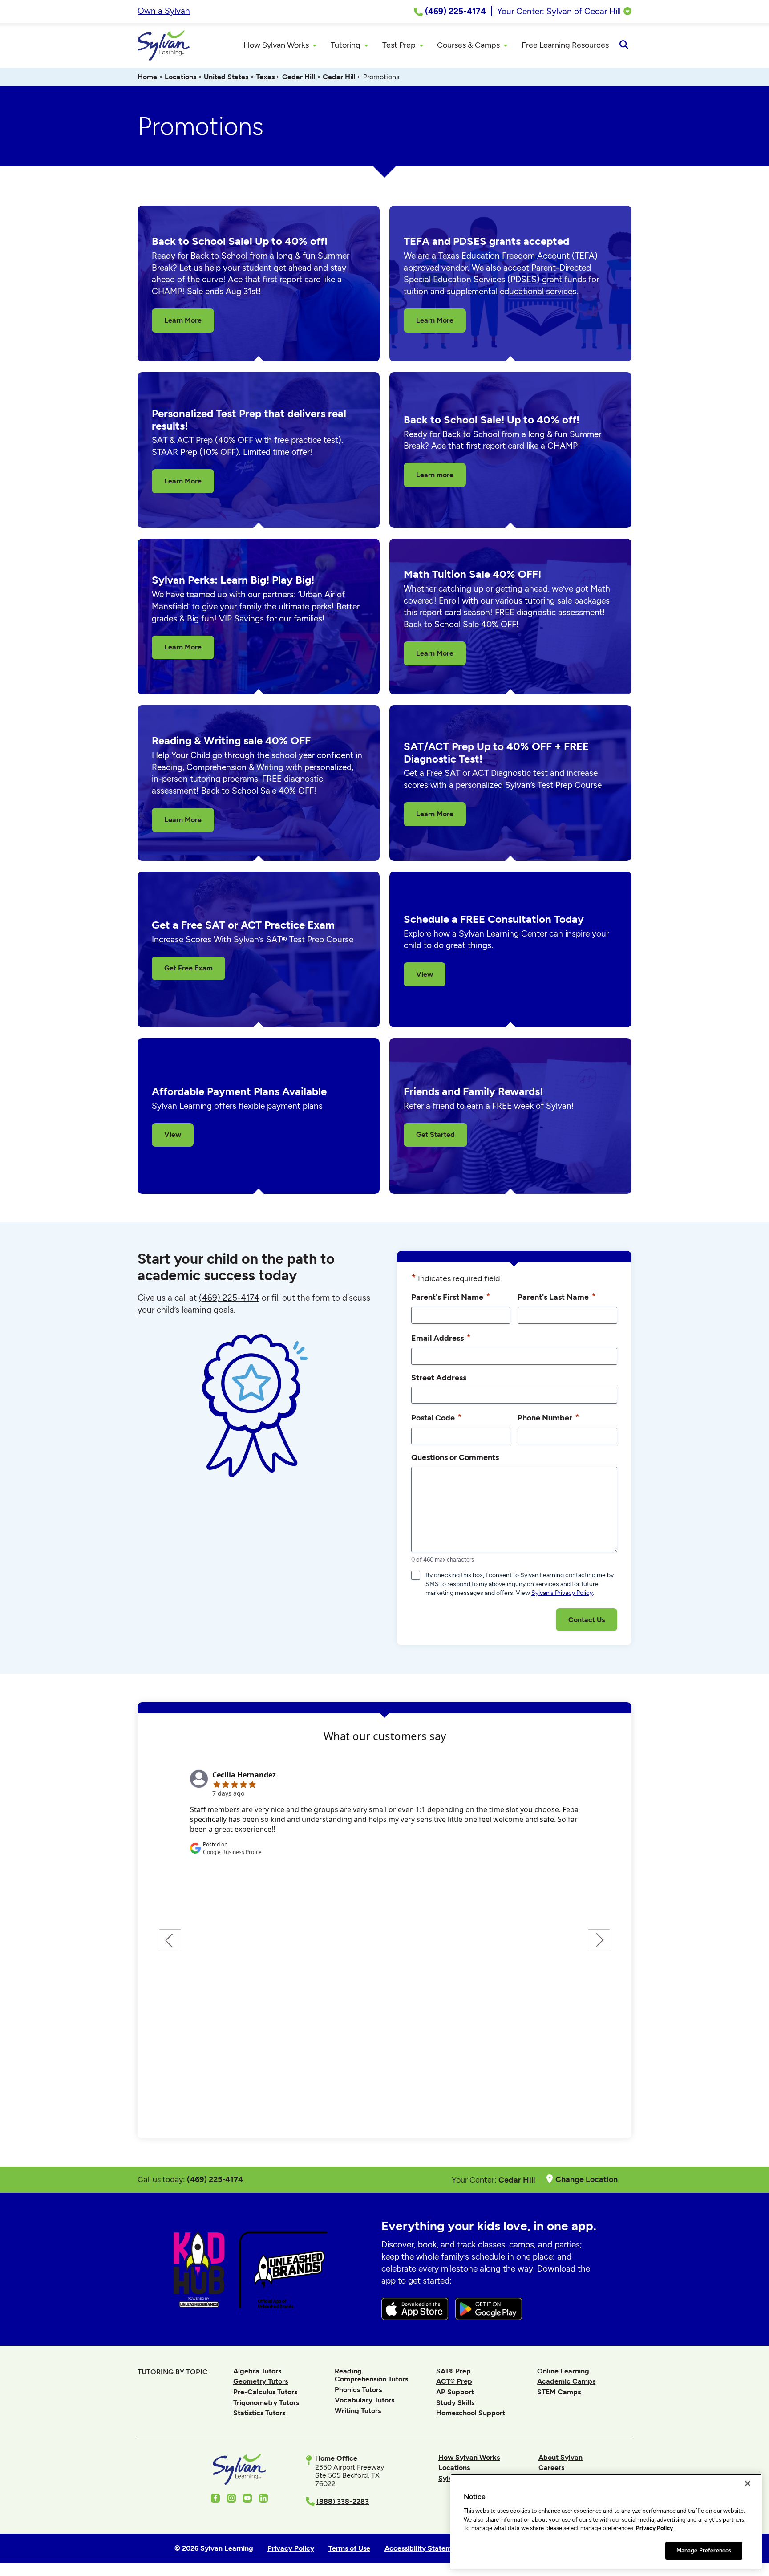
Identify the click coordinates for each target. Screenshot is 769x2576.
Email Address (441, 1337)
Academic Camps (566, 2381)
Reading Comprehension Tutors (371, 2375)
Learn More (183, 320)
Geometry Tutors (261, 2381)
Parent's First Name (451, 1296)
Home (147, 77)
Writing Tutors (358, 2411)
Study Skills (455, 2403)
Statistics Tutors (259, 2413)
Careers (551, 2468)
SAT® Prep (453, 2371)
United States (226, 77)
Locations (180, 77)
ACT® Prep (454, 2381)
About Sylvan (561, 2457)
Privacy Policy (654, 2528)
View (425, 974)
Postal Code (437, 1417)
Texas (265, 77)
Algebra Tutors (257, 2371)
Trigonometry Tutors (266, 2403)
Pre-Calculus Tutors (265, 2392)
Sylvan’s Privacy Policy (562, 1593)
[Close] (748, 2483)
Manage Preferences (704, 2550)
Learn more (435, 475)
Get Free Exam (188, 968)
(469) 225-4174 (229, 1298)
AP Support (455, 2392)
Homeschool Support (471, 2413)
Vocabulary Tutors (364, 2400)
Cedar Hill (299, 77)
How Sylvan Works (469, 2457)
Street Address (439, 1377)
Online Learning (563, 2371)
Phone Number (548, 1417)
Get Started (435, 1134)
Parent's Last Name (557, 1296)
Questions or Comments (455, 1457)
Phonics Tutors (358, 2390)
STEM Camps (559, 2392)
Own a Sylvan (164, 11)
